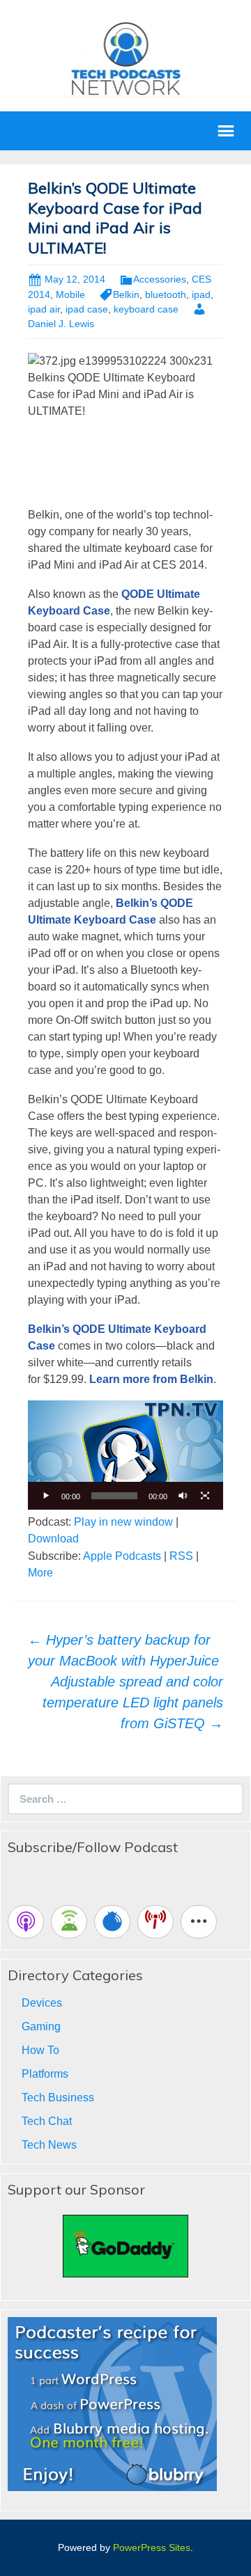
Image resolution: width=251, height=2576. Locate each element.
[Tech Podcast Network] (126, 58)
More (40, 1573)
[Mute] (183, 1496)
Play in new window (123, 1522)
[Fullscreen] (205, 1496)
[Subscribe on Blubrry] (112, 1922)
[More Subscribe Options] (199, 1922)
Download (53, 1539)
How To (40, 2050)
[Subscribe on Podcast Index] (155, 1922)
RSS (181, 1556)
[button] (125, 1455)
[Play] (46, 1496)
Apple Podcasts (122, 1556)
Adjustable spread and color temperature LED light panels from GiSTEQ (133, 1702)
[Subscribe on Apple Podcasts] (26, 1922)
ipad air (44, 309)
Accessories (160, 279)
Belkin (126, 294)
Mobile (70, 294)
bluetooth (166, 294)
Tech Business (58, 2097)
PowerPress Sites (152, 2547)
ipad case (87, 309)
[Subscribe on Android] (69, 1922)
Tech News (49, 2145)
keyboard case (146, 309)
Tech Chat (47, 2121)
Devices (42, 2003)
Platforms (45, 2074)
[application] (125, 1455)
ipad (201, 294)
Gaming (41, 2026)
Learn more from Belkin (151, 1379)
